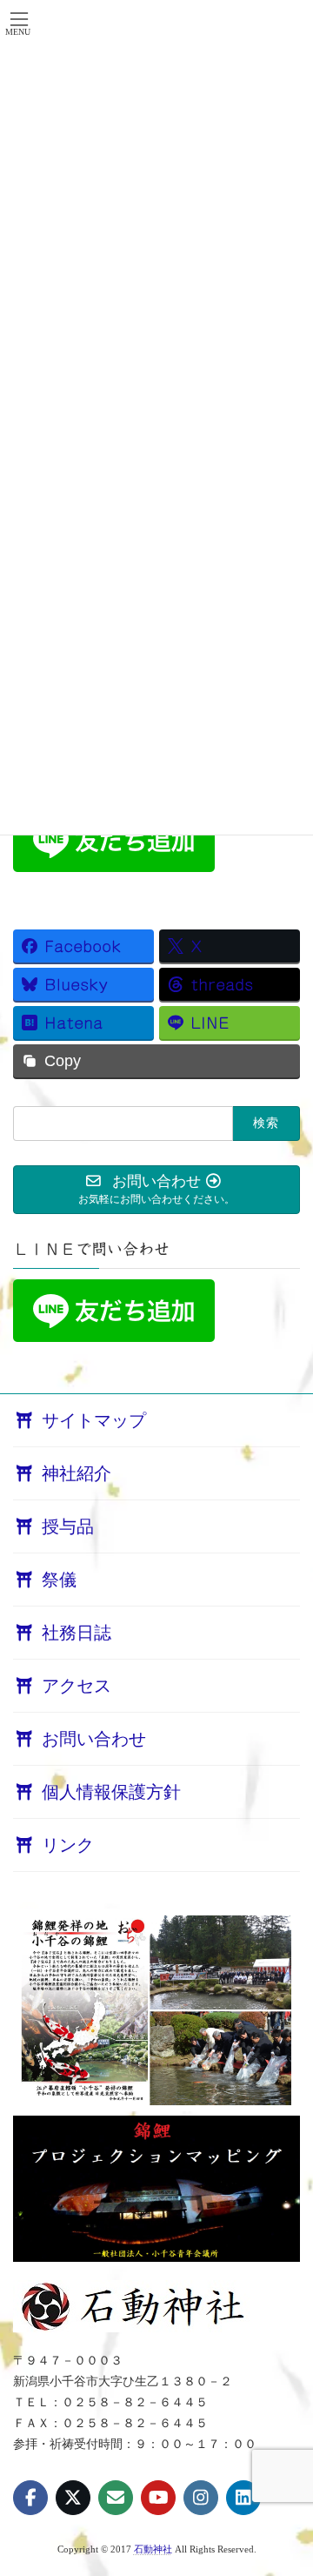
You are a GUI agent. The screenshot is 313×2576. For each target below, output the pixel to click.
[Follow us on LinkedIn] (243, 2498)
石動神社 (153, 2549)
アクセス (77, 1686)
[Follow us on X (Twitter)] (73, 2498)
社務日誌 (77, 1633)
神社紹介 (77, 1473)
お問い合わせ (94, 1739)
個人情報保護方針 (111, 1792)
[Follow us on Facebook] (30, 2498)
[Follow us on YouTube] (158, 2498)
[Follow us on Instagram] (201, 2498)
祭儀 (59, 1580)
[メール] (116, 2498)
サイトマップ (94, 1420)
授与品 (68, 1526)
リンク (68, 1845)
